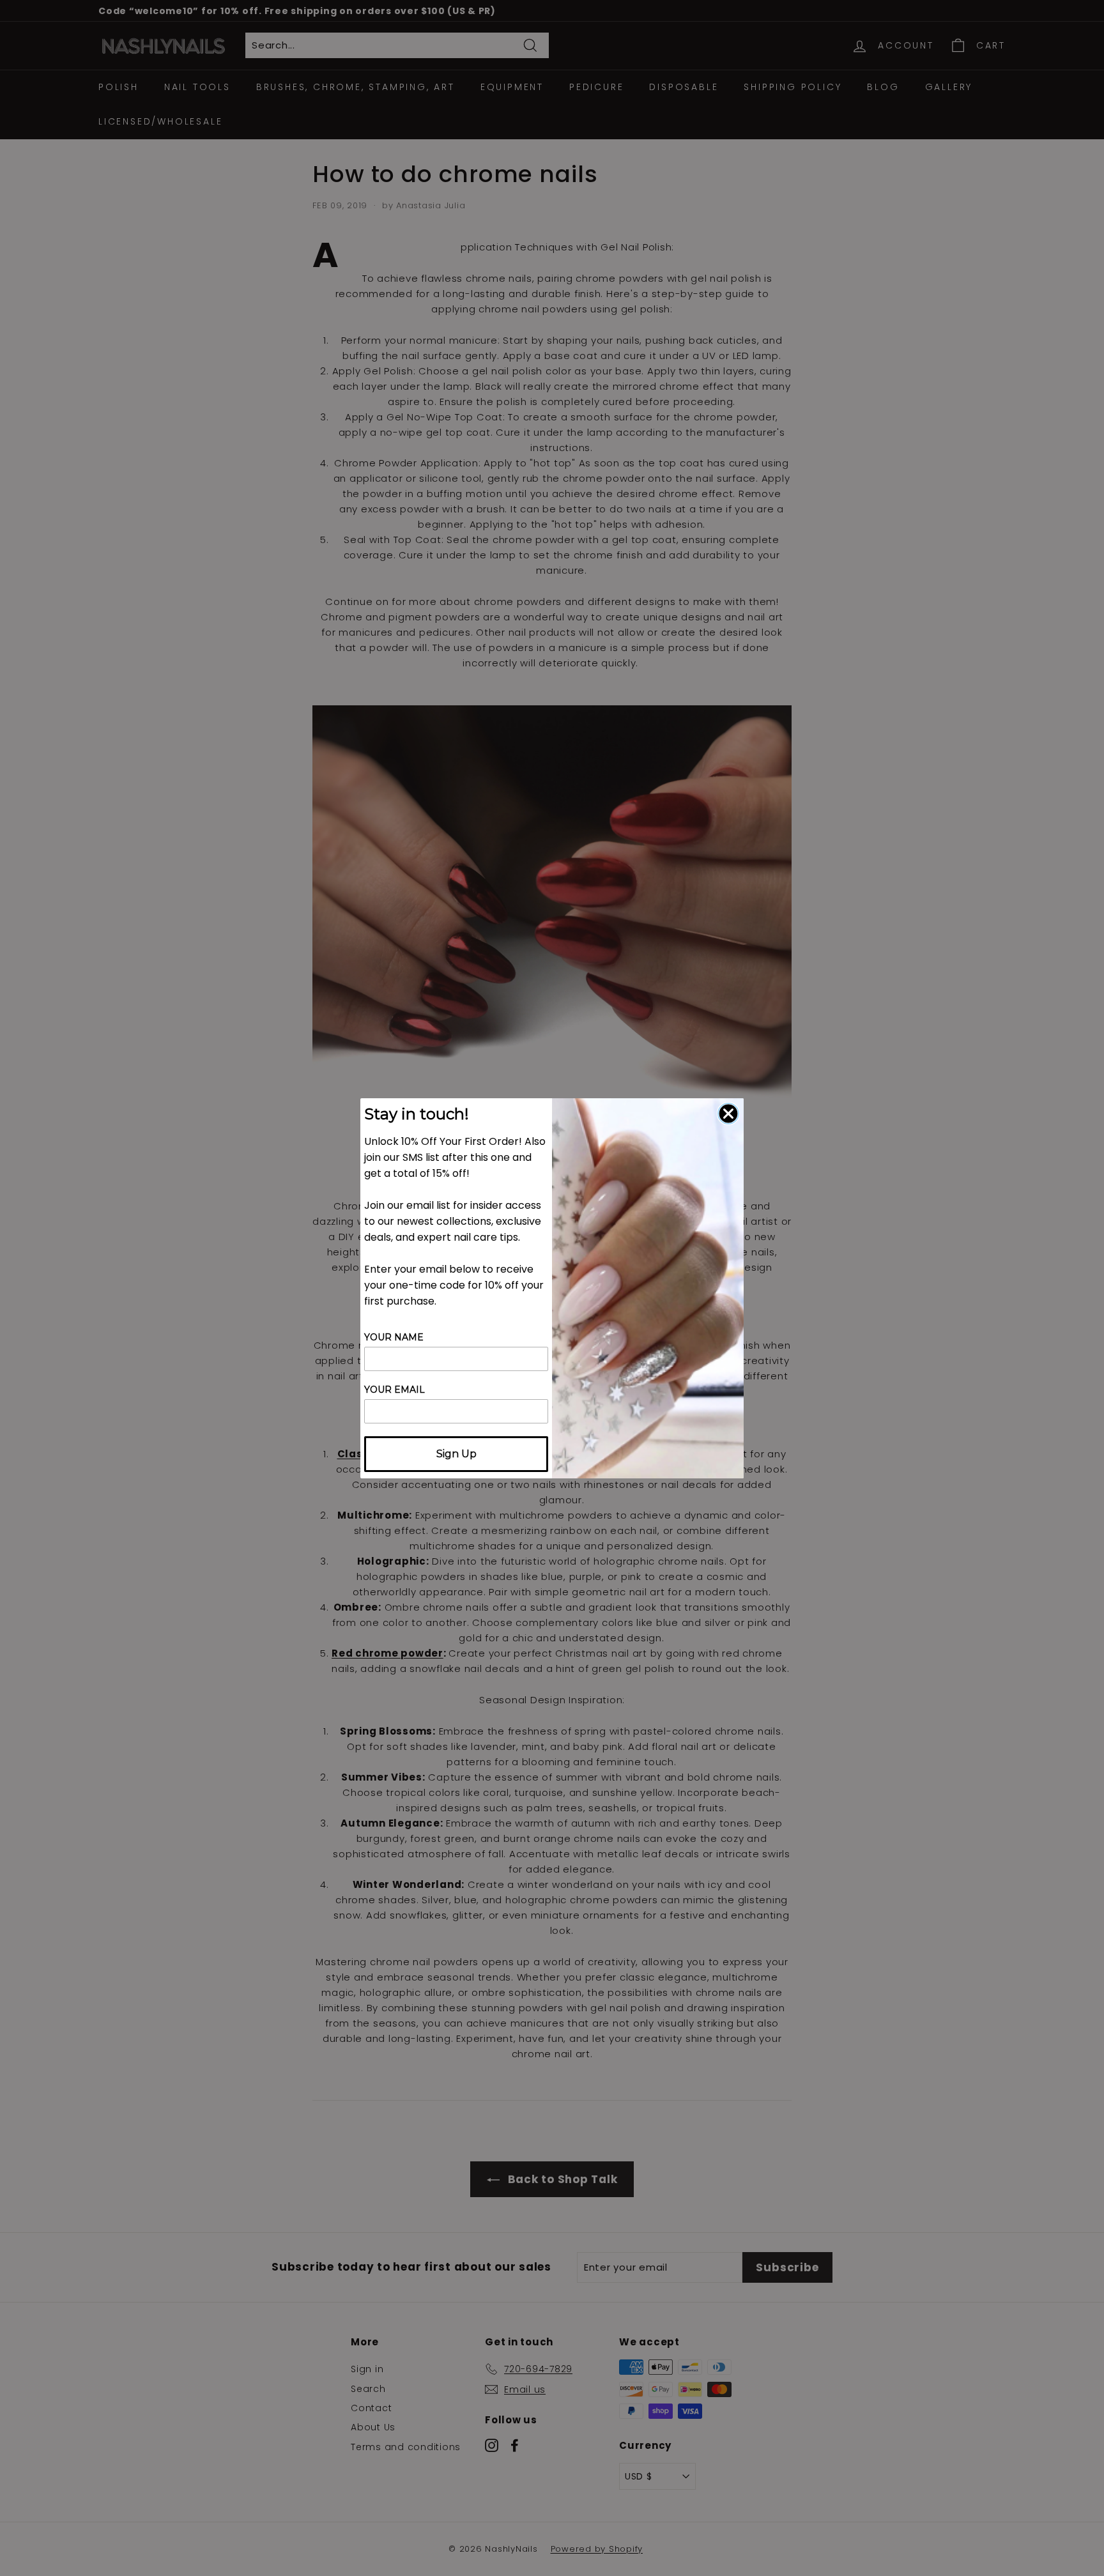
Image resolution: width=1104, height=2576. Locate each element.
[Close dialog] (728, 1114)
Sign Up (456, 1454)
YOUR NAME (394, 1337)
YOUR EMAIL (395, 1390)
